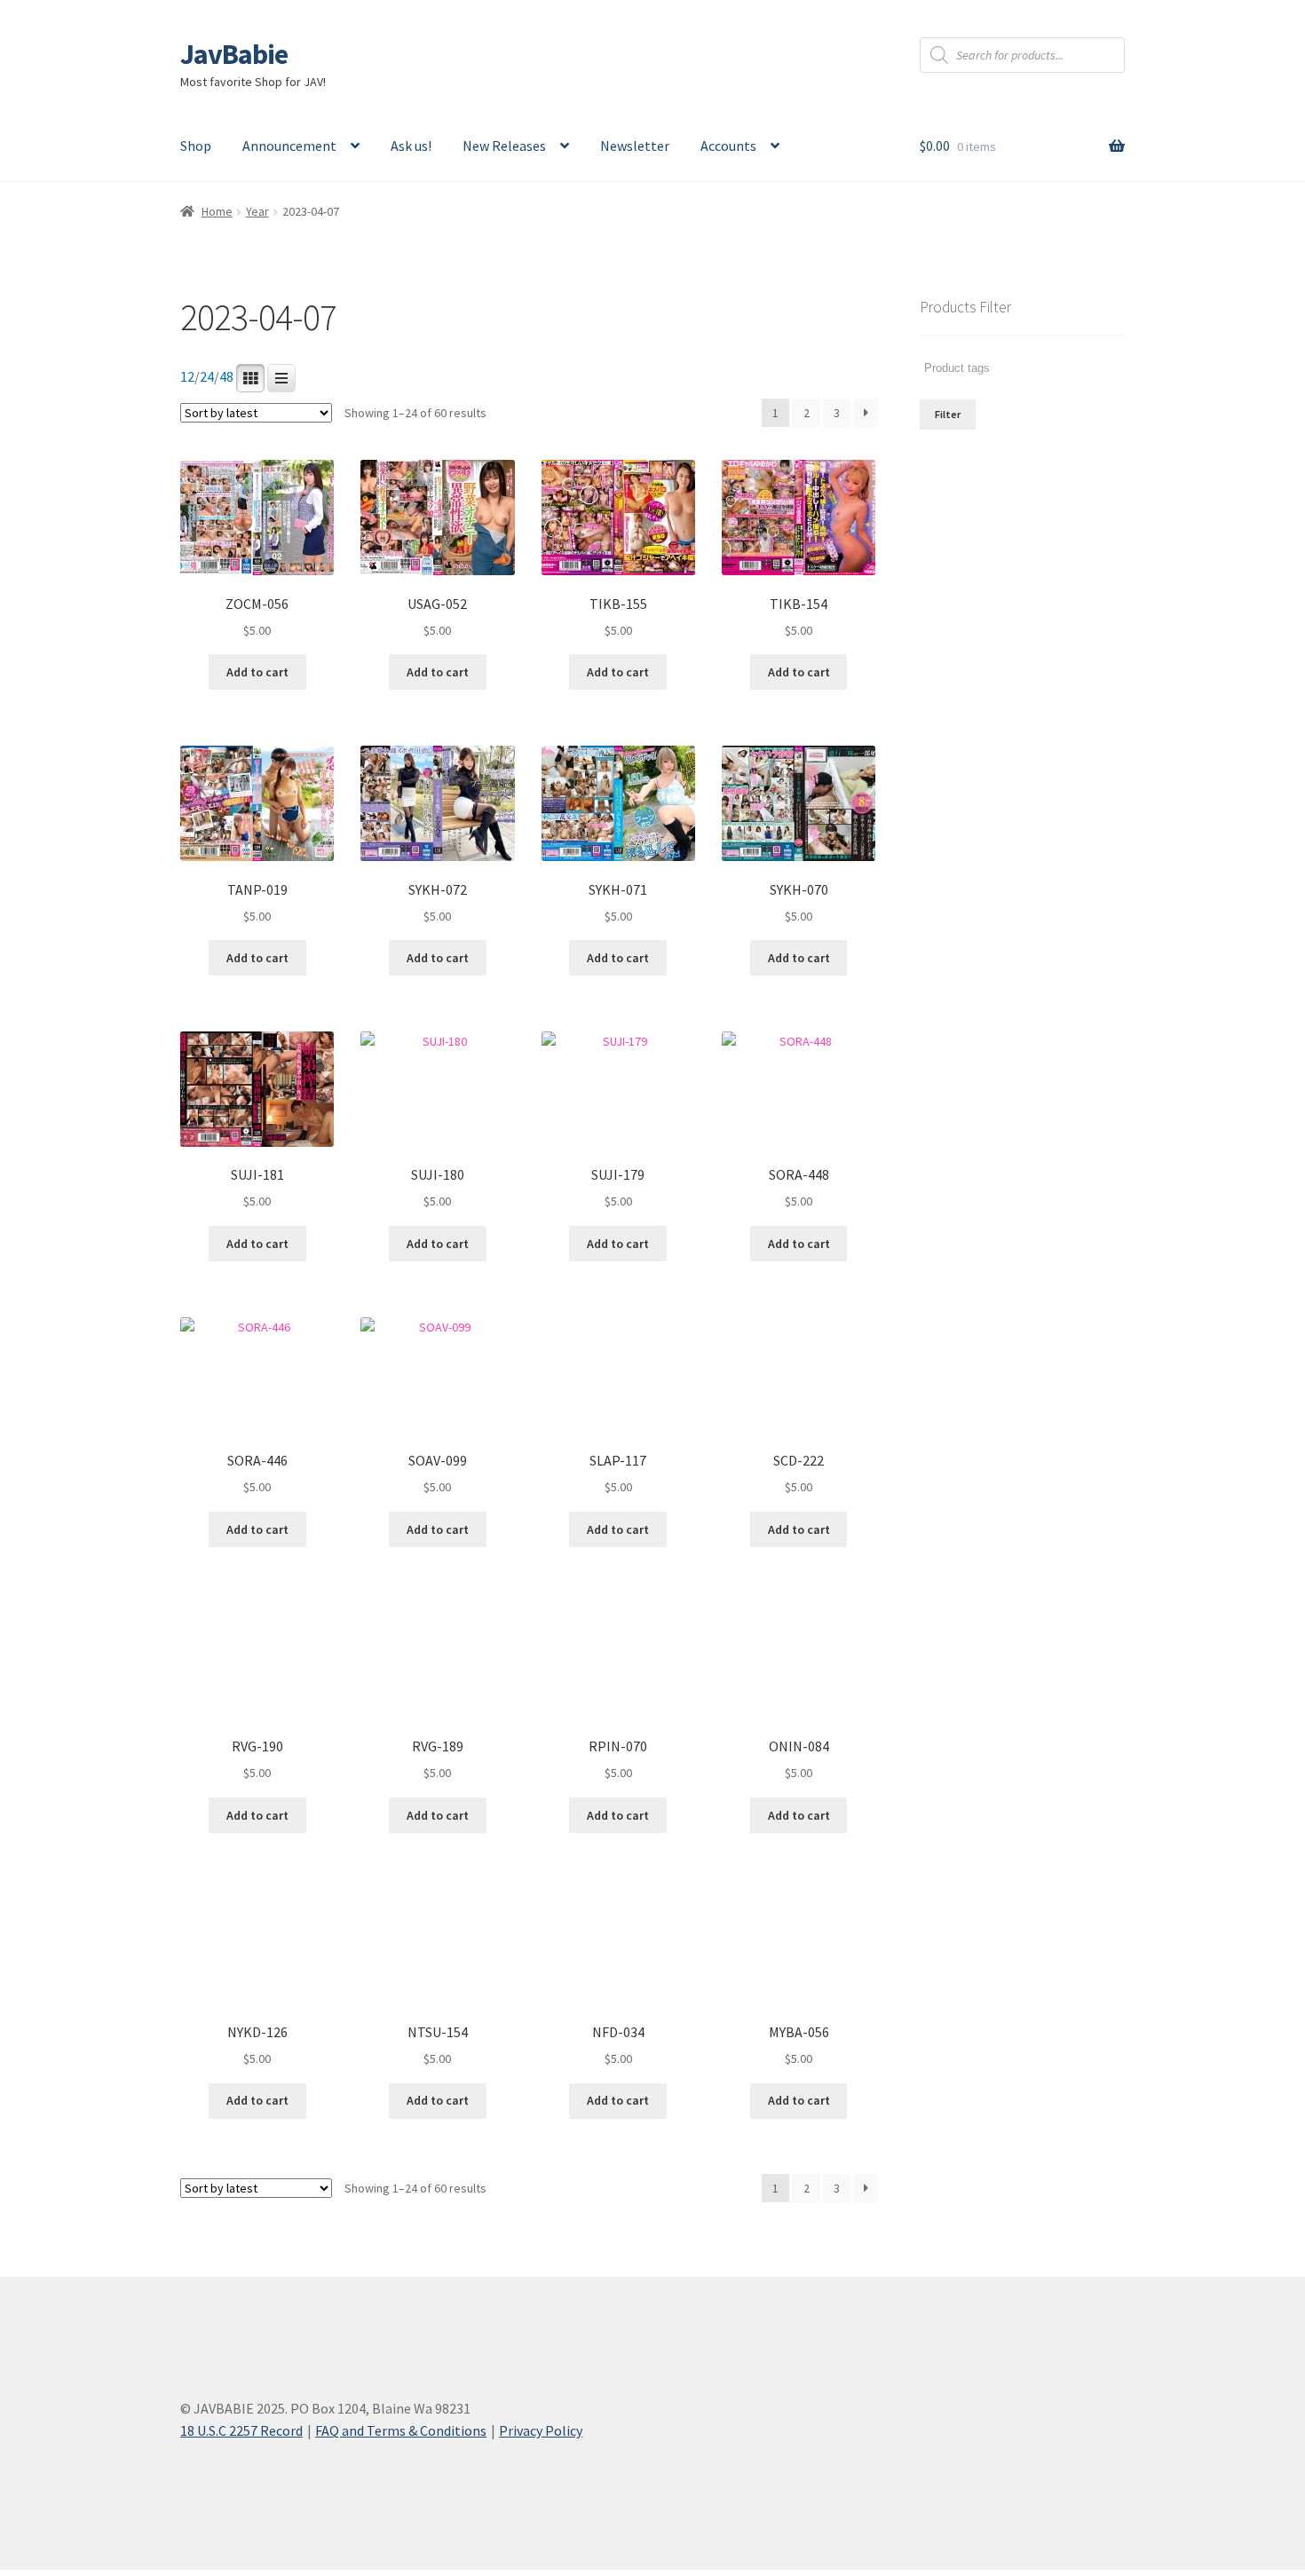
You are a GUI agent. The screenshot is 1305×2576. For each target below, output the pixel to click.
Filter (948, 414)
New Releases (504, 146)
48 (226, 377)
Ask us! (411, 146)
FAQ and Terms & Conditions (401, 2430)
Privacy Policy (541, 2430)
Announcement (289, 146)
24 (207, 377)
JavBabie (234, 54)
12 (187, 377)
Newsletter (635, 146)
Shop (196, 146)
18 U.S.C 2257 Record (241, 2430)
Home (217, 211)
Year (257, 211)
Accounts (728, 146)
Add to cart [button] (257, 672)
